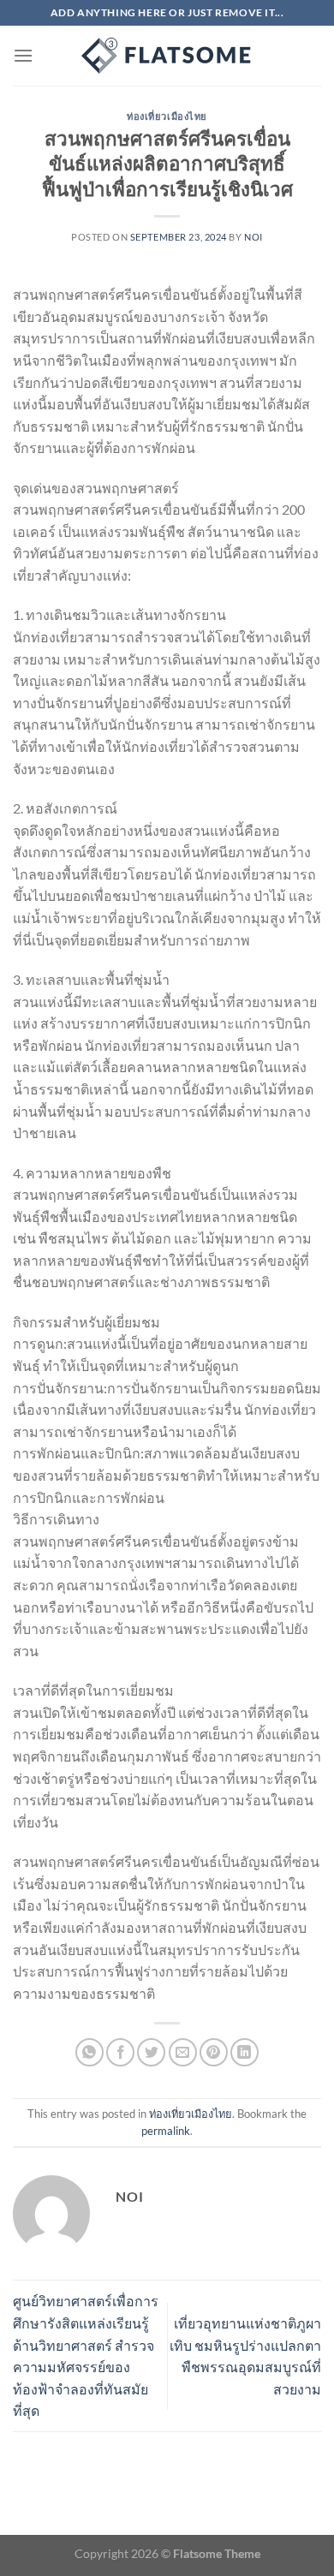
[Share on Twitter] (151, 2052)
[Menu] (23, 55)
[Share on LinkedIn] (245, 2052)
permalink (166, 2131)
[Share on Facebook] (120, 2052)
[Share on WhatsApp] (89, 2052)
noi (253, 237)
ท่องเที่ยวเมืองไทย (167, 116)
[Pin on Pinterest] (214, 2052)
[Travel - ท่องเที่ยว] (167, 56)
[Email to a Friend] (183, 2052)
